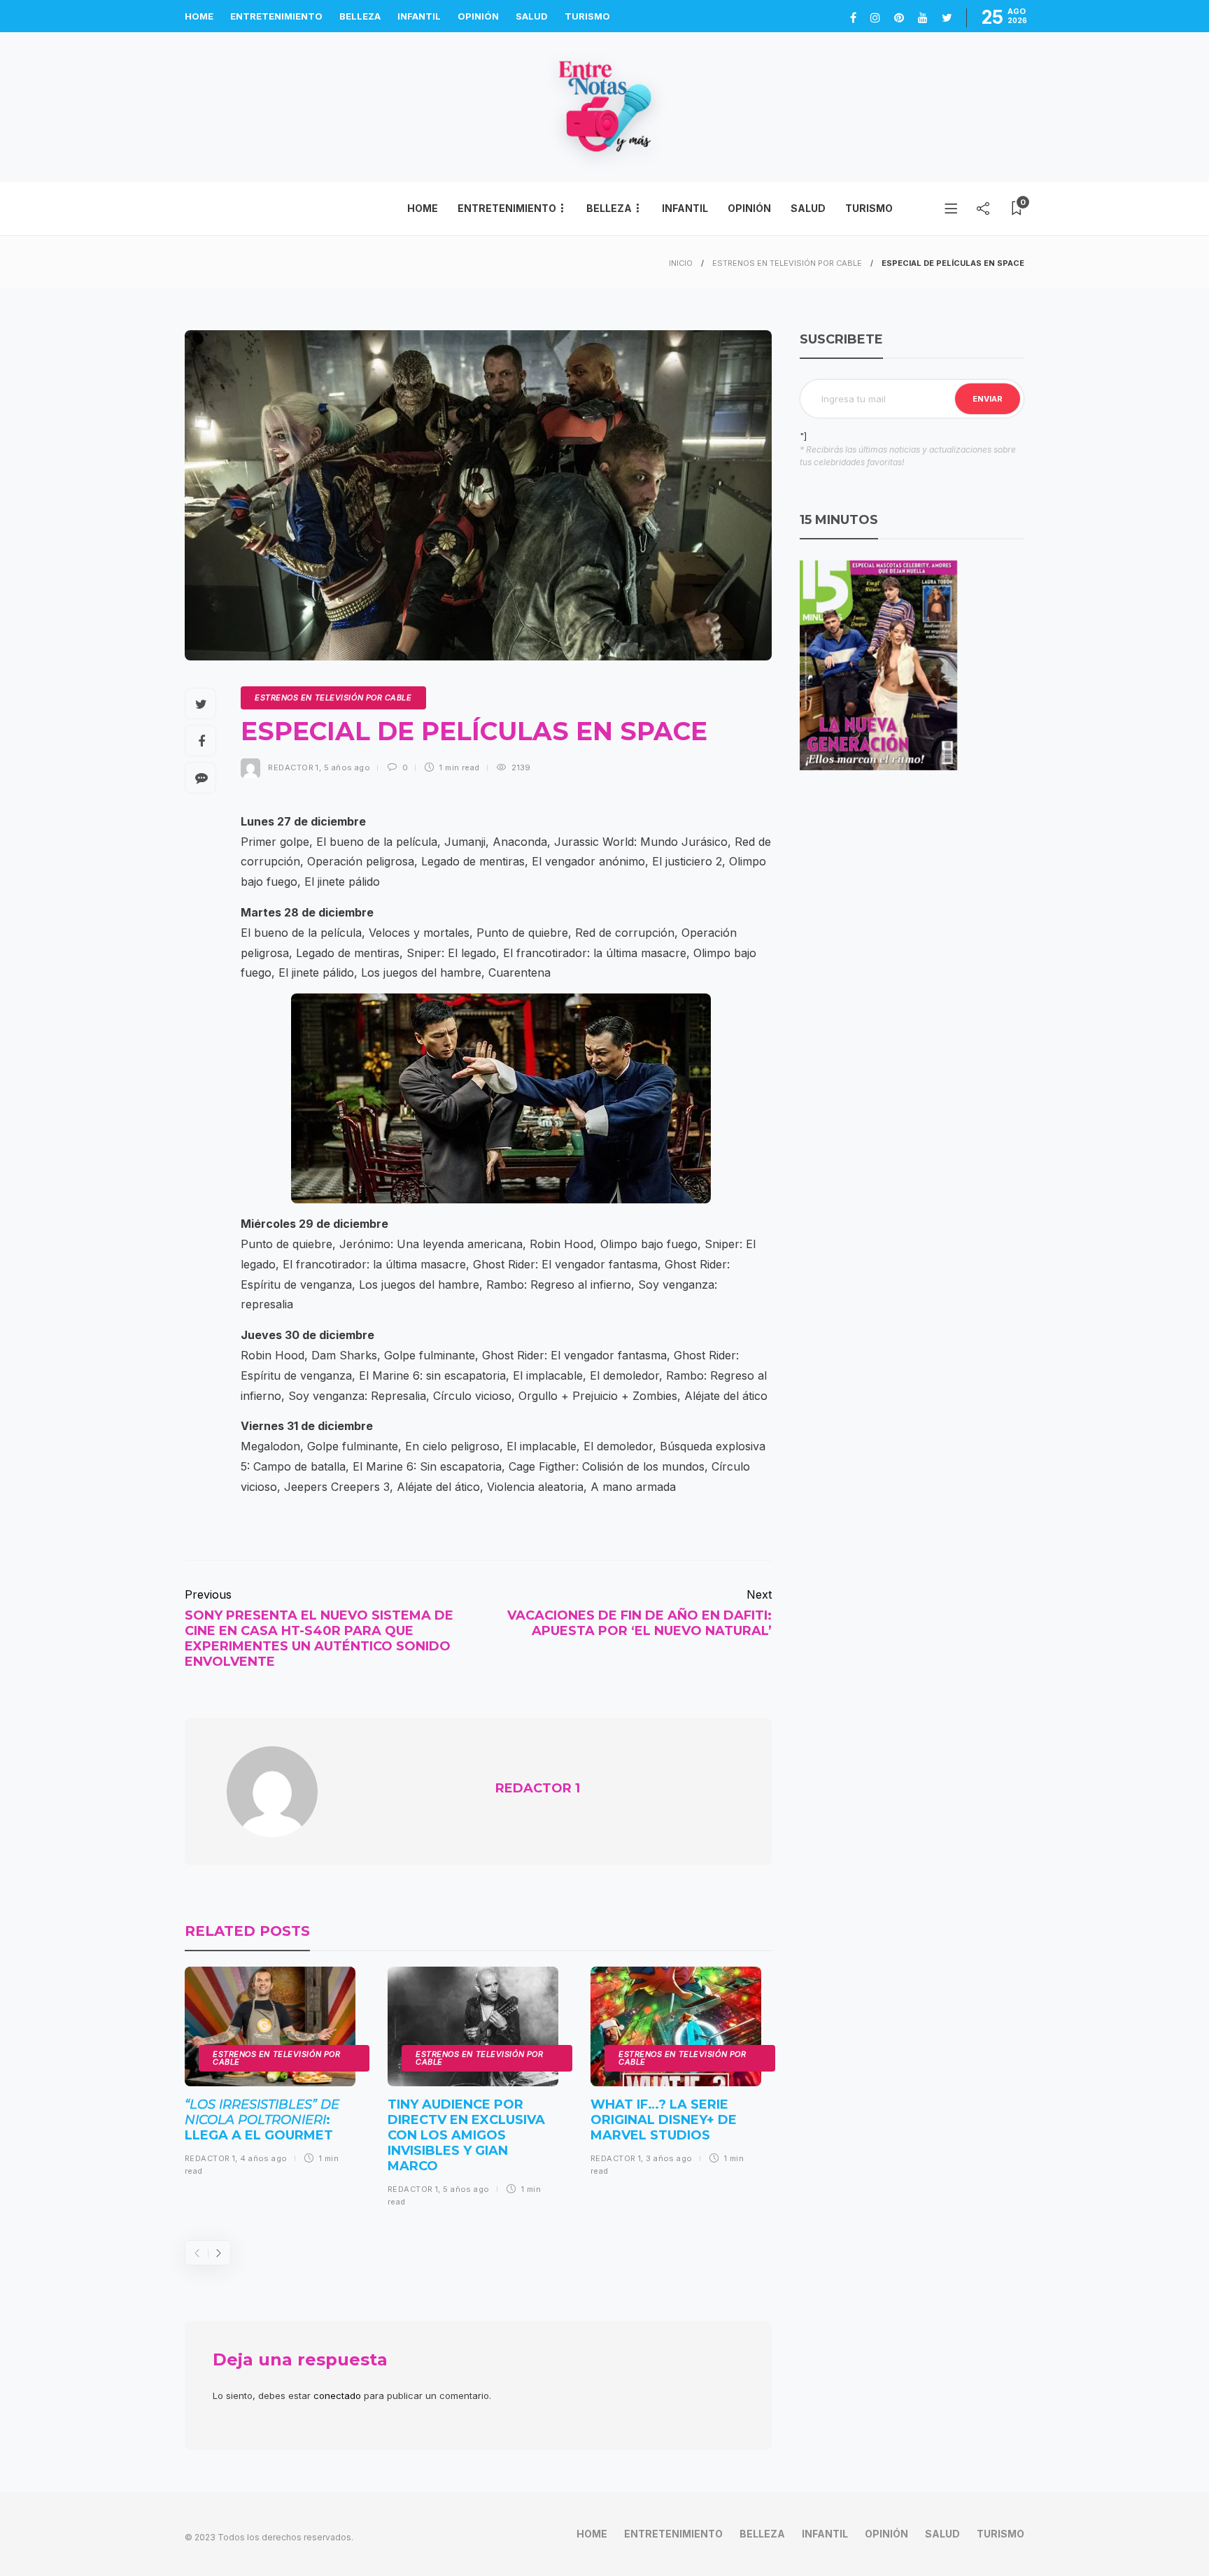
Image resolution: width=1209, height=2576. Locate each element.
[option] (270, 2077)
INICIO (681, 263)
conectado (337, 2395)
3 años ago (669, 2158)
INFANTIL (419, 16)
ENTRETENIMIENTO (276, 16)
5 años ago (347, 767)
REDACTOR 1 (293, 767)
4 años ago (263, 2158)
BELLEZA (360, 16)
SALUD (532, 16)
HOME (199, 16)
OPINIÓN (478, 16)
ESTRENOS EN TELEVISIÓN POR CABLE (787, 263)
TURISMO (587, 16)
